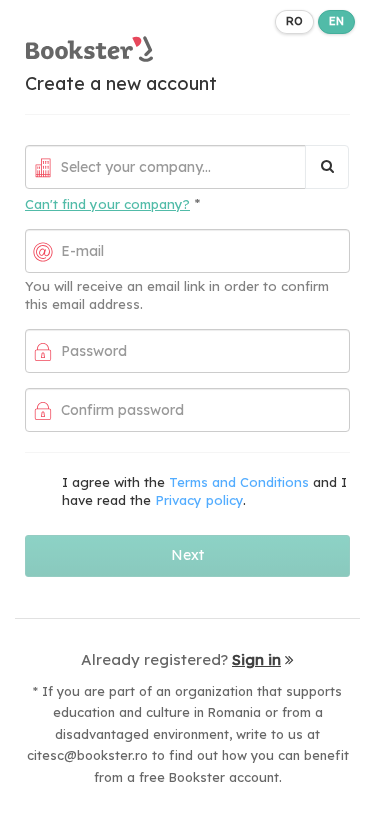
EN (336, 21)
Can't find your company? (107, 204)
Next (187, 555)
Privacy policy (199, 500)
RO (294, 21)
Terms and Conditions (239, 482)
